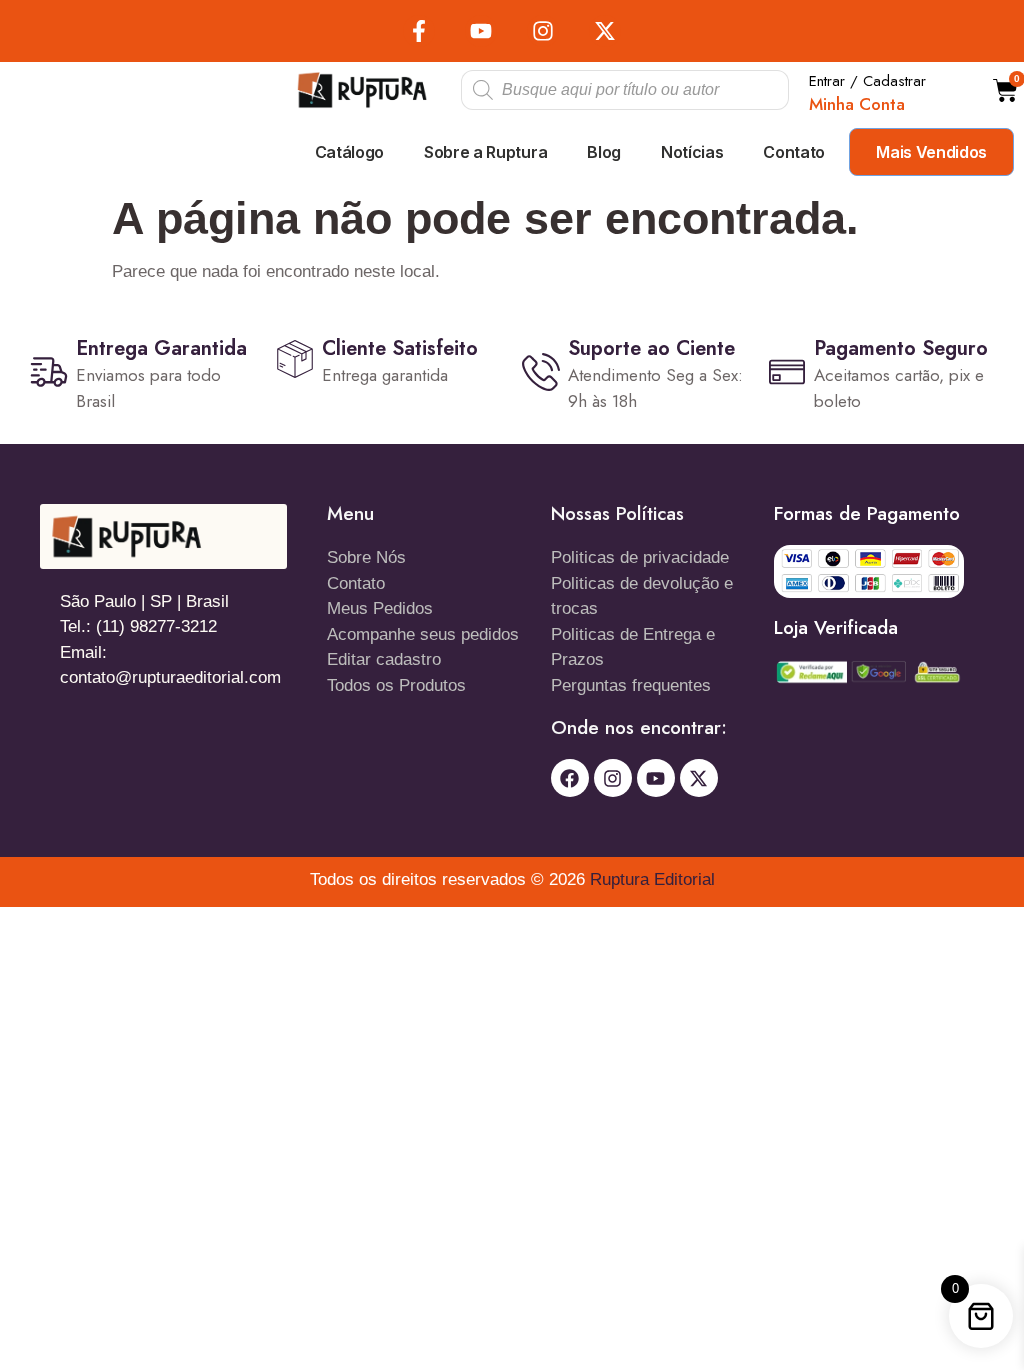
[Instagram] (543, 31)
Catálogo (349, 152)
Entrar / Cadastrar (867, 81)
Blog (604, 152)
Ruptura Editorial (652, 879)
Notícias (692, 152)
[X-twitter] (605, 31)
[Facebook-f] (419, 31)
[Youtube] (481, 31)
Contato (794, 152)
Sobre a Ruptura (485, 152)
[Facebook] (570, 778)
